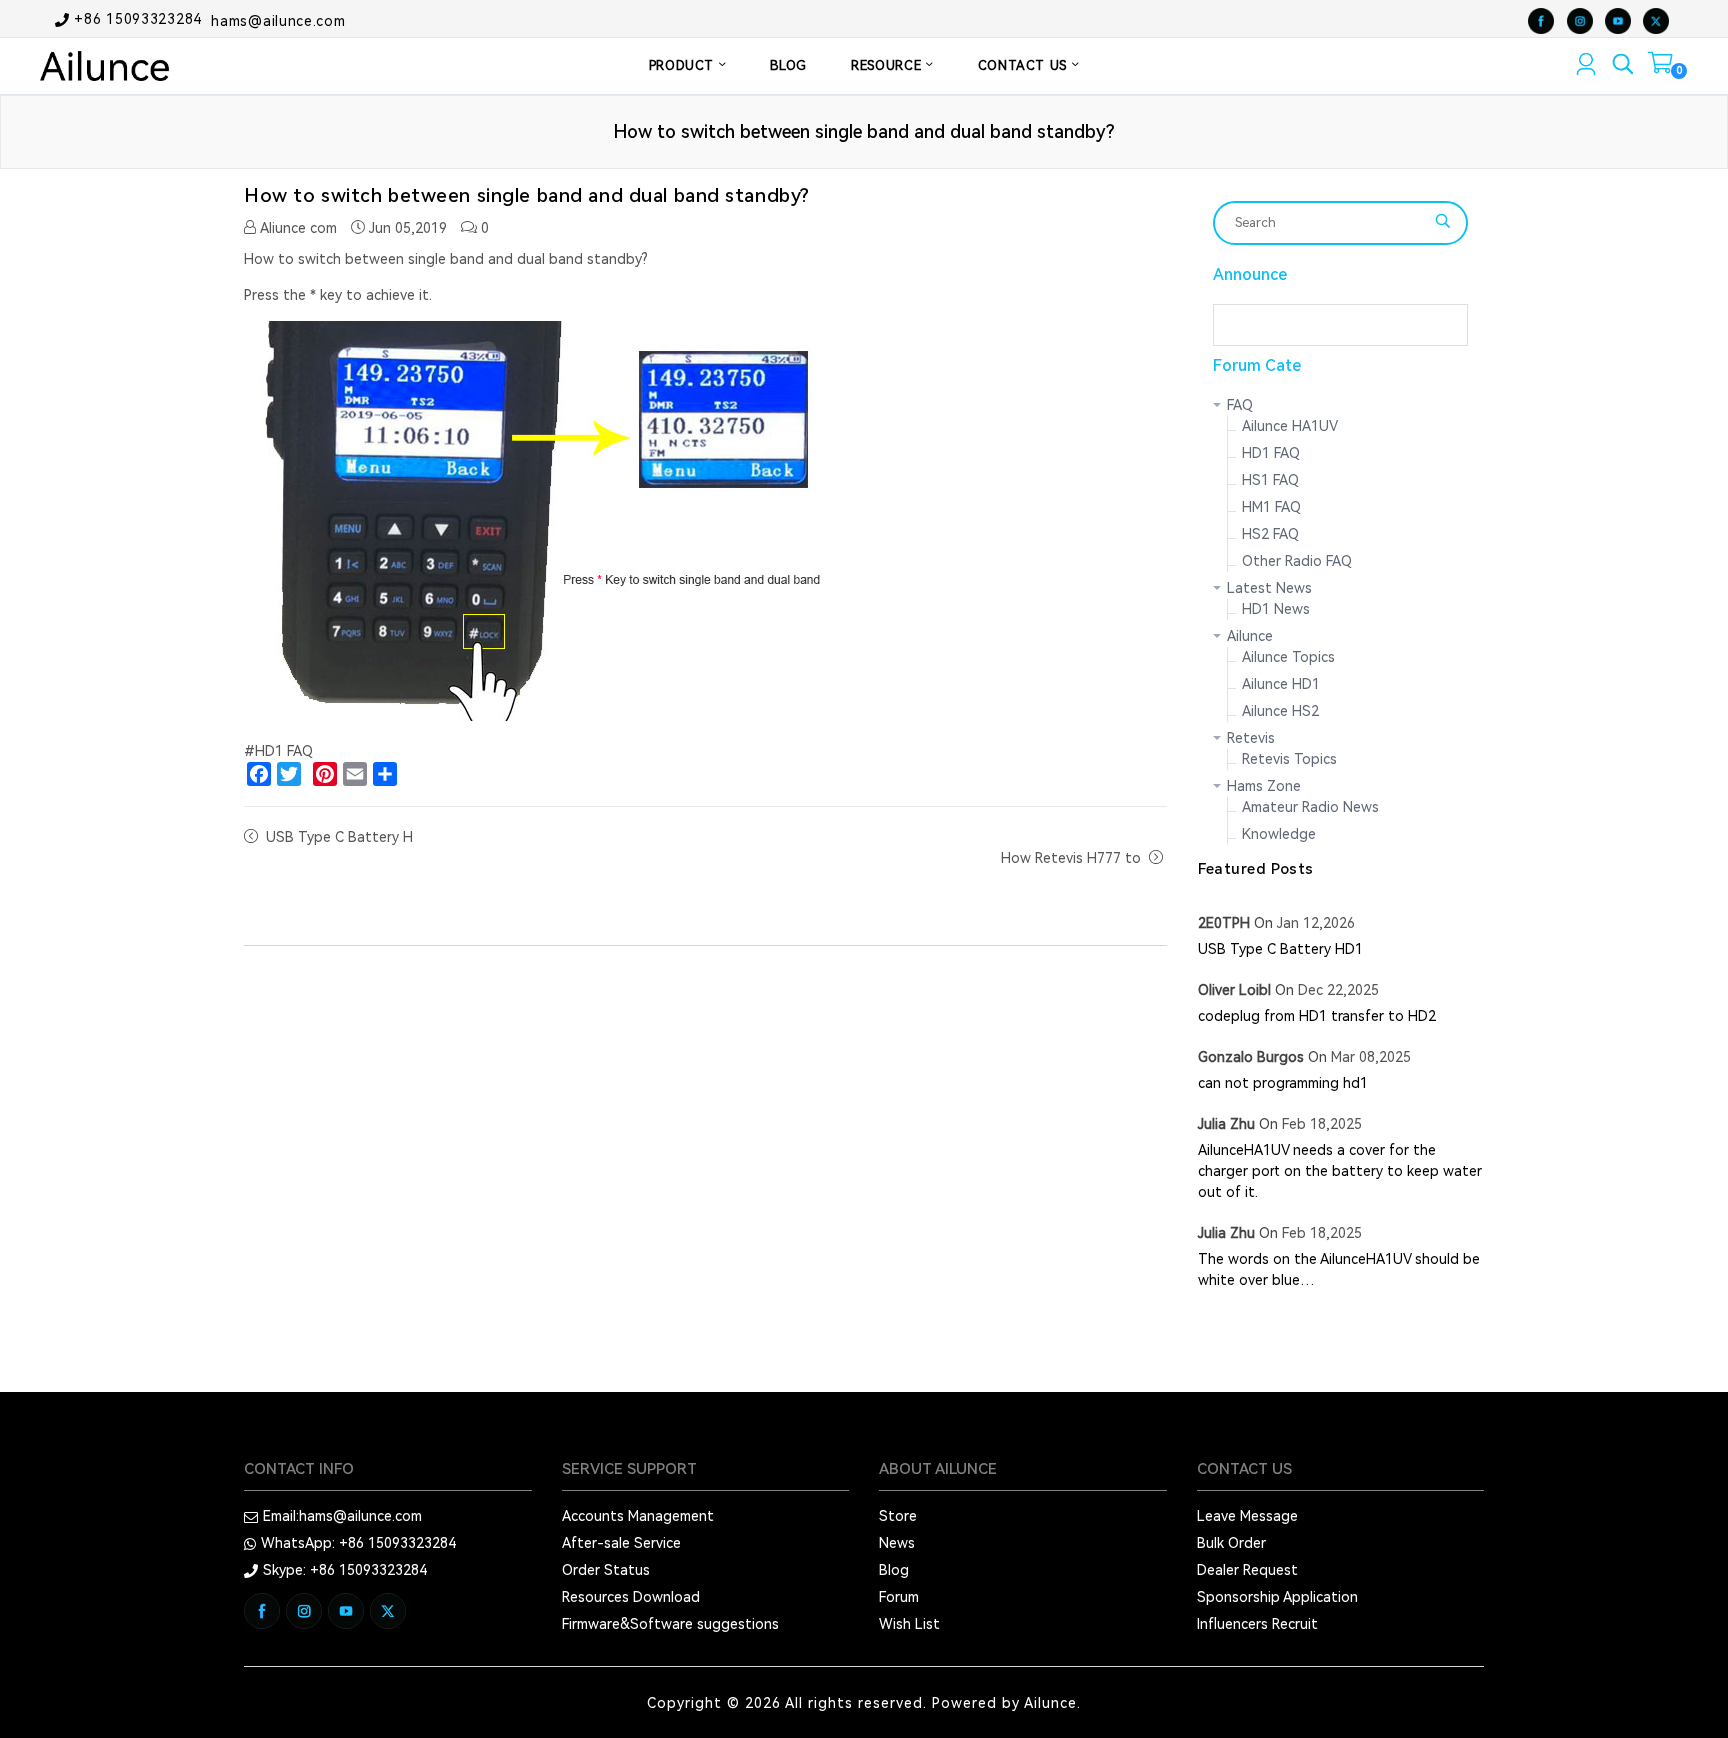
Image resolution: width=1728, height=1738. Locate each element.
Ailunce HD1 (1281, 684)
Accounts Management (638, 1516)
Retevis (1251, 738)
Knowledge (1279, 834)
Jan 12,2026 (1316, 923)
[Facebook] (259, 774)
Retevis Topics (1289, 759)
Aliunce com (296, 228)
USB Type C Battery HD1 (1280, 949)
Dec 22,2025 (1338, 990)
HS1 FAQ (1270, 480)
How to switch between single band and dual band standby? (527, 195)
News (897, 1543)
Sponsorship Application (1277, 1597)
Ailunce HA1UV (1290, 426)
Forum (899, 1597)
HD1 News (1276, 609)
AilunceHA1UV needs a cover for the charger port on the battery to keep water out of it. (1340, 1171)
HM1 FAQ (1271, 507)
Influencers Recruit (1257, 1624)
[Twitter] (289, 774)
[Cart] (1660, 67)
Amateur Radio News (1310, 807)
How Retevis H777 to (1073, 858)
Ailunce (1250, 636)
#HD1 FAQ (278, 751)
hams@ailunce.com (278, 20)
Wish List (909, 1624)
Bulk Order (1231, 1543)
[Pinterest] (325, 774)
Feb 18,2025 (1322, 1124)
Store (898, 1516)
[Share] (385, 774)
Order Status (606, 1570)
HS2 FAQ (1270, 534)
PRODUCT (684, 65)
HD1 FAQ (1271, 453)
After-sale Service (621, 1543)
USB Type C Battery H (339, 837)
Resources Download (631, 1597)
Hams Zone (1264, 786)
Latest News (1269, 588)
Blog (894, 1570)
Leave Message (1247, 1516)
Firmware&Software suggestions (670, 1624)
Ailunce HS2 (1280, 711)
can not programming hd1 (1283, 1083)
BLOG (788, 65)
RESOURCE (888, 65)
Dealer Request (1247, 1570)
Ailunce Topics (1288, 657)
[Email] (355, 774)
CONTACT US (1025, 65)
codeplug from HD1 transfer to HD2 (1317, 1016)
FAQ (1240, 405)
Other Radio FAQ (1297, 561)
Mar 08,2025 (1371, 1057)
